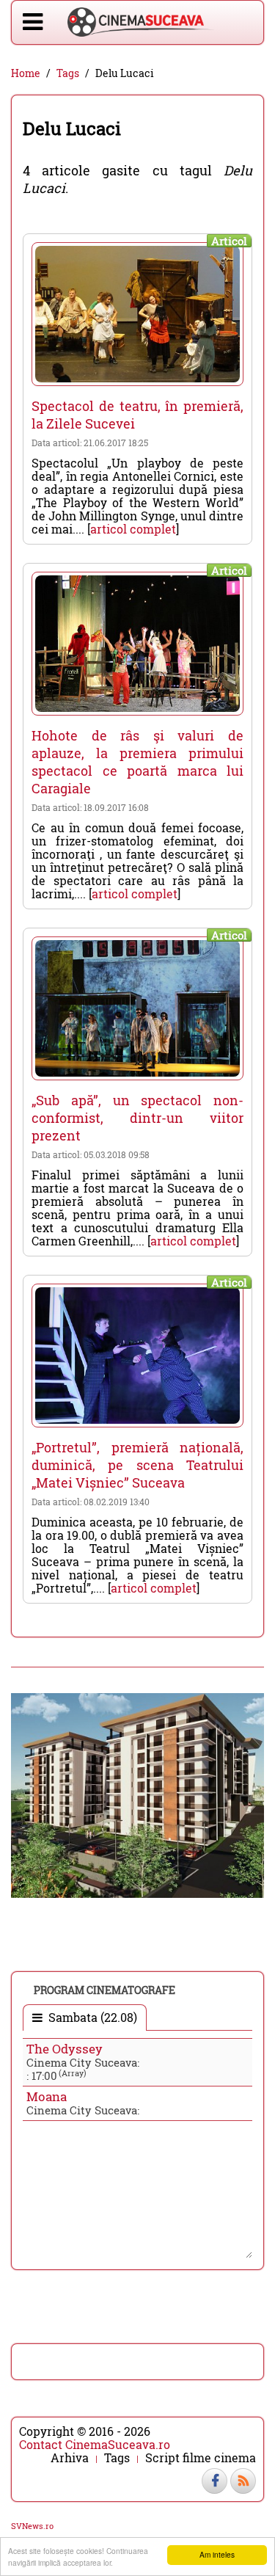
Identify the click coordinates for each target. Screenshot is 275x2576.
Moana (47, 2096)
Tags (68, 73)
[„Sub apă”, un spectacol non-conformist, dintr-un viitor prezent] (137, 1008)
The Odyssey (65, 2049)
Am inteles (217, 2554)
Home (26, 73)
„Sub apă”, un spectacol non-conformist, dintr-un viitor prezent (137, 1118)
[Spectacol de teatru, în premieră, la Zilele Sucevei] (137, 314)
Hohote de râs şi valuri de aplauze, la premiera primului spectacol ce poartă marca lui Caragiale (137, 762)
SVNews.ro (32, 2526)
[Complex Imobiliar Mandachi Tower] (137, 1794)
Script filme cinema (201, 2458)
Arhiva (70, 2458)
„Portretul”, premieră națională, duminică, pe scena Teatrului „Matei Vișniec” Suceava (137, 1465)
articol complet (133, 529)
